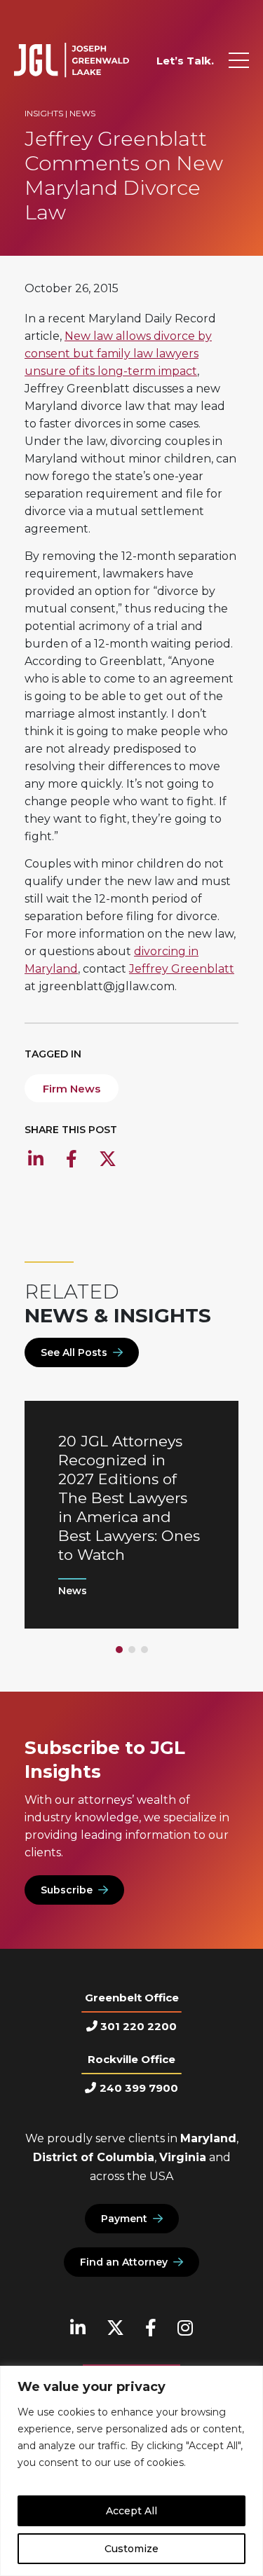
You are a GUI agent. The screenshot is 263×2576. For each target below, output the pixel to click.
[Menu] (239, 60)
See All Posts (74, 1352)
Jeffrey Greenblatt (182, 969)
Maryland (208, 2138)
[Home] (72, 60)
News (82, 113)
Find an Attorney (124, 2262)
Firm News (72, 1089)
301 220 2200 (139, 2026)
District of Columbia (94, 2157)
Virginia (183, 2157)
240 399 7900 (139, 2088)
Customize (131, 2549)
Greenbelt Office (132, 1998)
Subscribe (67, 1890)
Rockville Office (131, 2059)
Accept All (131, 2511)
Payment (124, 2219)
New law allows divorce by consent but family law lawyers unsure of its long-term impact (118, 354)
